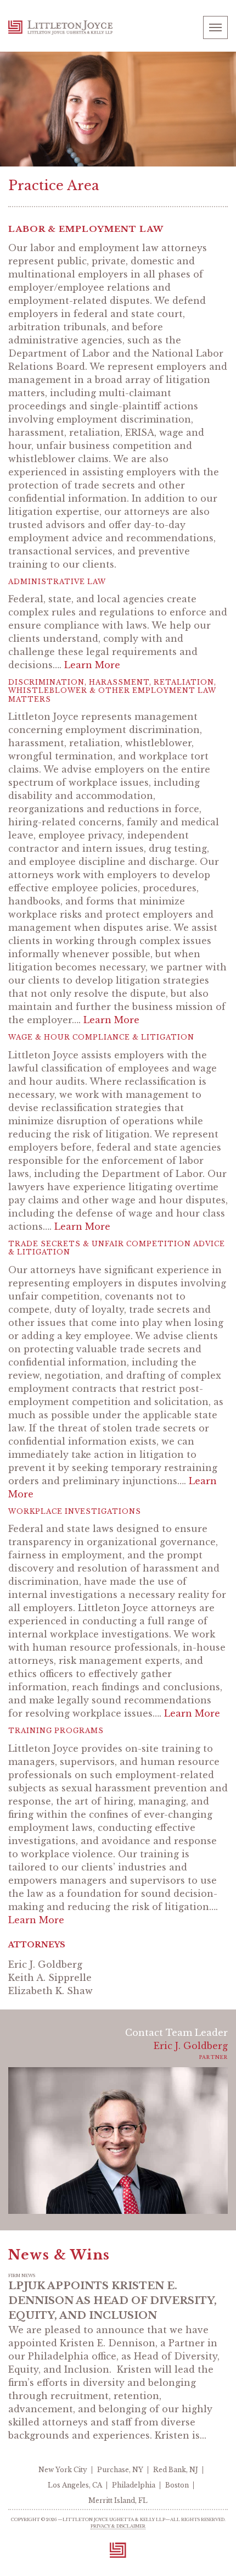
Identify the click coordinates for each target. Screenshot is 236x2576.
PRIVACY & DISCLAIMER (118, 2526)
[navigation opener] (215, 27)
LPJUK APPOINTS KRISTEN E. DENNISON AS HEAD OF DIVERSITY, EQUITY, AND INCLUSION (113, 2301)
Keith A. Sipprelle (50, 1978)
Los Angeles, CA (75, 2485)
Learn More (92, 665)
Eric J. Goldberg (45, 1964)
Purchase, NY (120, 2470)
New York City (63, 2470)
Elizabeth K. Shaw (50, 1991)
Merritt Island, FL (118, 2500)
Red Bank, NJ (176, 2470)
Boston (177, 2485)
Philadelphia (134, 2485)
